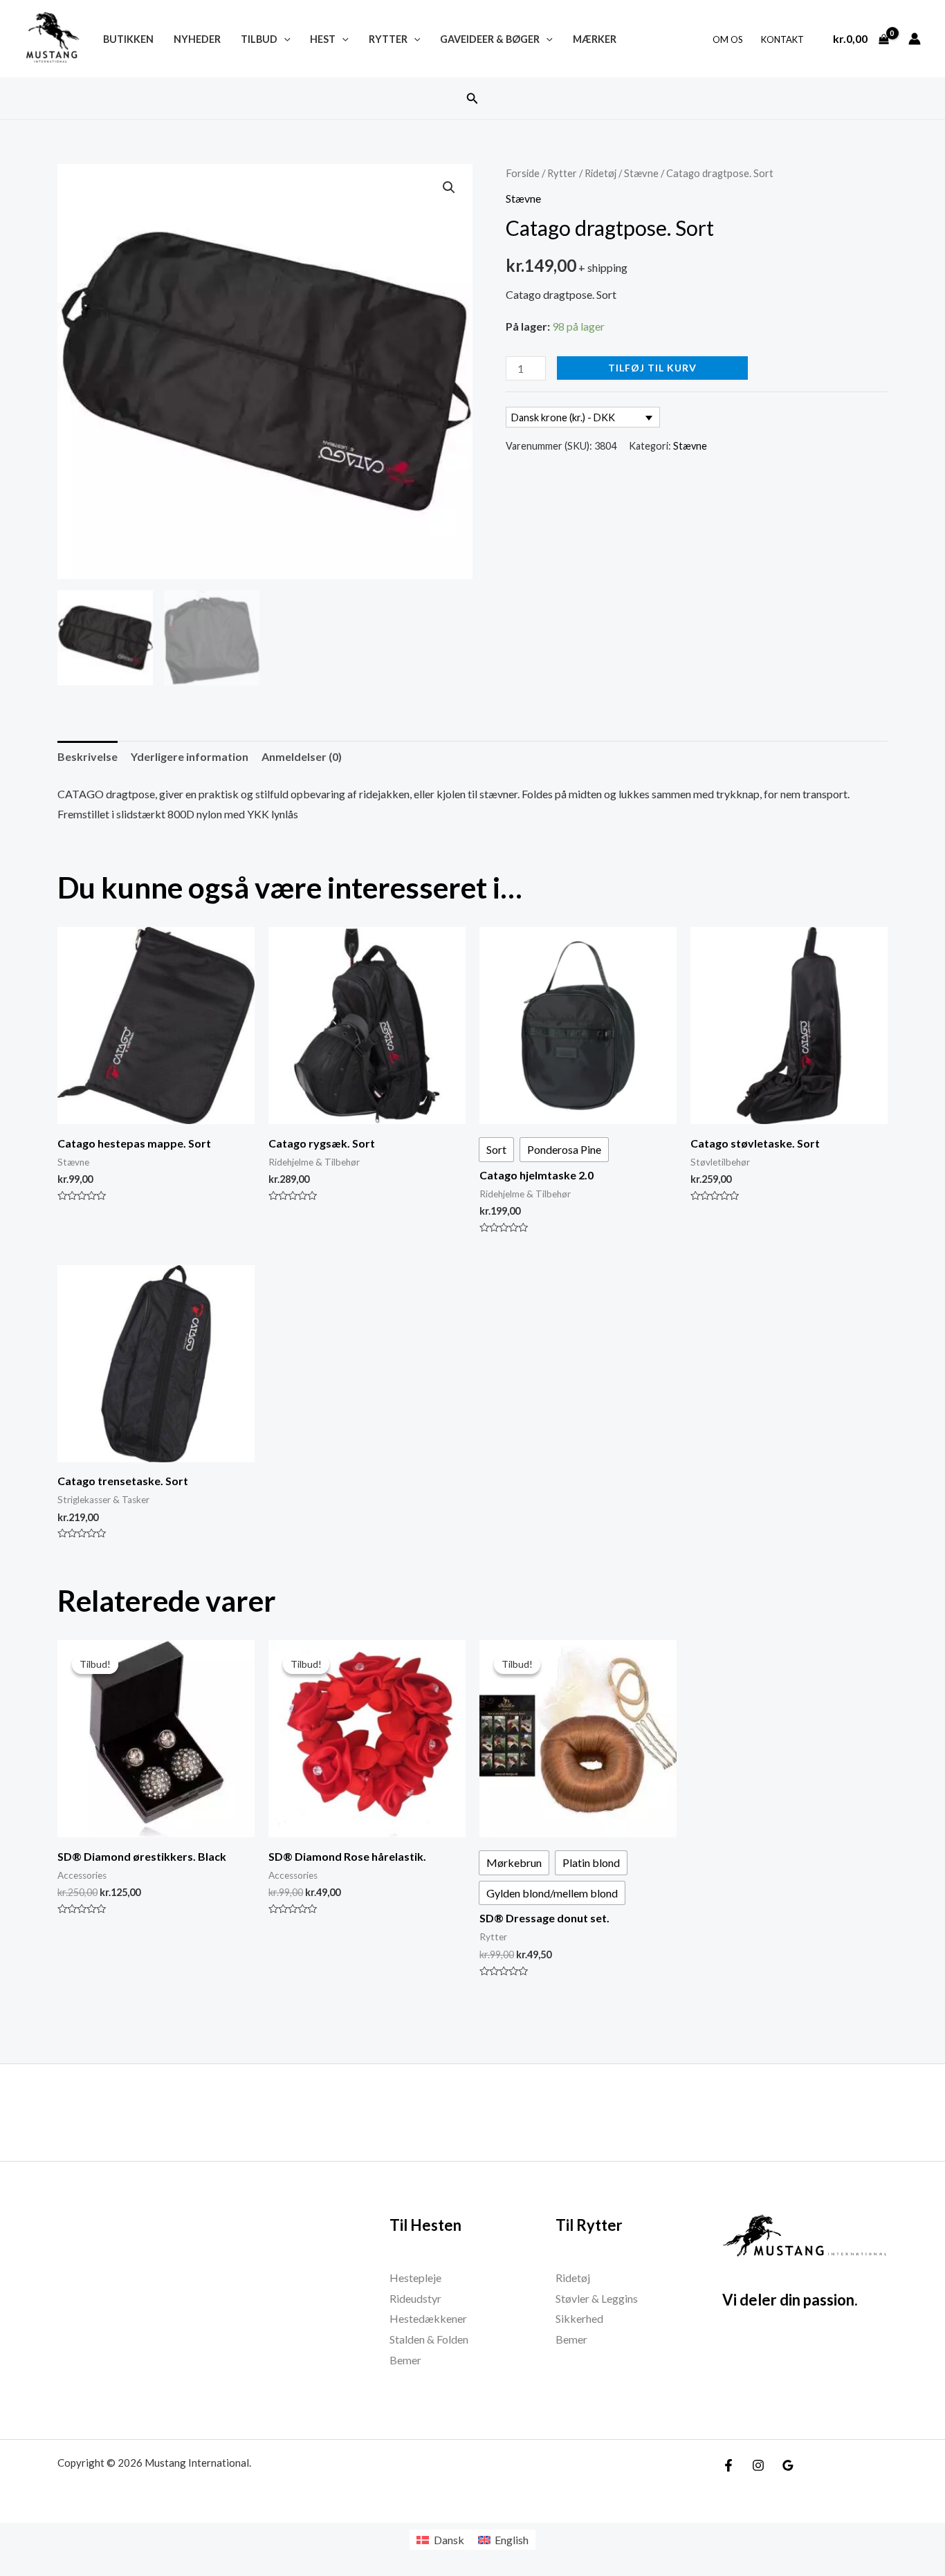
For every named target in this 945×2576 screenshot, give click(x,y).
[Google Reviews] (788, 2465)
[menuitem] (440, 2540)
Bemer (405, 2360)
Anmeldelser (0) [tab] (302, 756)
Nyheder (197, 39)
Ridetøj (600, 173)
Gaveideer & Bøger (490, 39)
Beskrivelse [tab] (88, 756)
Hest (323, 39)
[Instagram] (758, 2465)
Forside (523, 173)
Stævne (641, 173)
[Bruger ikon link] (915, 39)
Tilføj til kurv (652, 368)
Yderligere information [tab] (190, 756)
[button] (472, 99)
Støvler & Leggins (597, 2298)
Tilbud (259, 39)
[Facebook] (728, 2465)
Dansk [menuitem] (449, 2540)
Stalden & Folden (429, 2339)
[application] (284, 39)
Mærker (595, 39)
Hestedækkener (428, 2318)
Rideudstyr (415, 2298)
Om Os (728, 39)
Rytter (388, 39)
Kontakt (782, 39)
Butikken (128, 39)
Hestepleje (415, 2278)
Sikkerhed (579, 2318)
